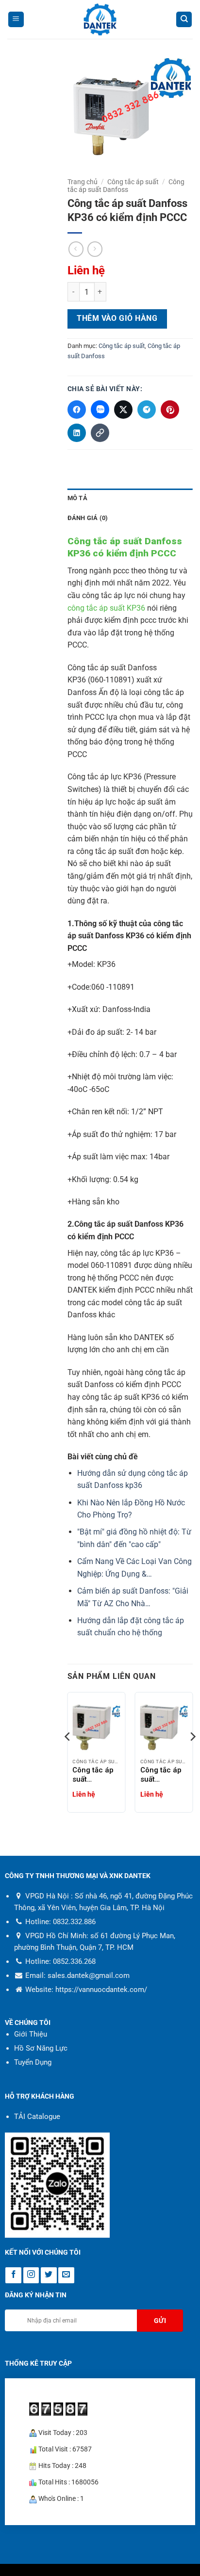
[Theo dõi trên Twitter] (49, 2275)
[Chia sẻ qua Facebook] (77, 410)
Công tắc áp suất (133, 182)
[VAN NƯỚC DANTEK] (100, 20)
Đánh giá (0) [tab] (88, 518)
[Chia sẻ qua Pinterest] (170, 410)
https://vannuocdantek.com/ (101, 1990)
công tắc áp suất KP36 (106, 608)
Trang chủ (83, 182)
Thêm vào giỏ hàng (117, 318)
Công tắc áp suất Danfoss (126, 186)
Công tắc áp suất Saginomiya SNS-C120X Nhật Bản (161, 1775)
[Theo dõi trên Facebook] (13, 2275)
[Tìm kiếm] (184, 20)
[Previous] (68, 1756)
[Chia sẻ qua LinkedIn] (77, 433)
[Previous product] (95, 249)
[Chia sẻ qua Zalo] (100, 410)
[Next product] (76, 249)
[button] (16, 20)
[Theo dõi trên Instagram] (31, 2275)
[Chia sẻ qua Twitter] (123, 410)
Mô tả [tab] (77, 498)
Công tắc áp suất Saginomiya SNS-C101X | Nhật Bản (94, 1775)
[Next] (192, 1756)
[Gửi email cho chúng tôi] (66, 2275)
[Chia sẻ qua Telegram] (147, 410)
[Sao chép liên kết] (100, 433)
